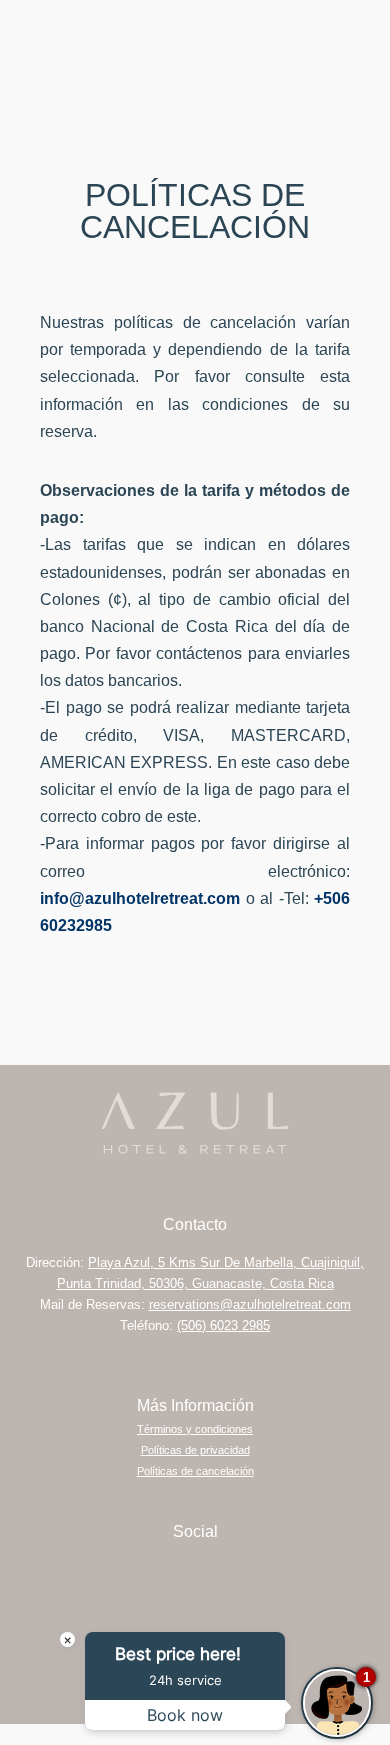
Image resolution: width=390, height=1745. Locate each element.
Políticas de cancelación (195, 1471)
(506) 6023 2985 (223, 1325)
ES (315, 34)
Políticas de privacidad (195, 1450)
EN (348, 34)
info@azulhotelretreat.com (140, 898)
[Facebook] (223, 1575)
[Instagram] (168, 1575)
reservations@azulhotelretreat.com (250, 1304)
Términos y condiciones (195, 1429)
